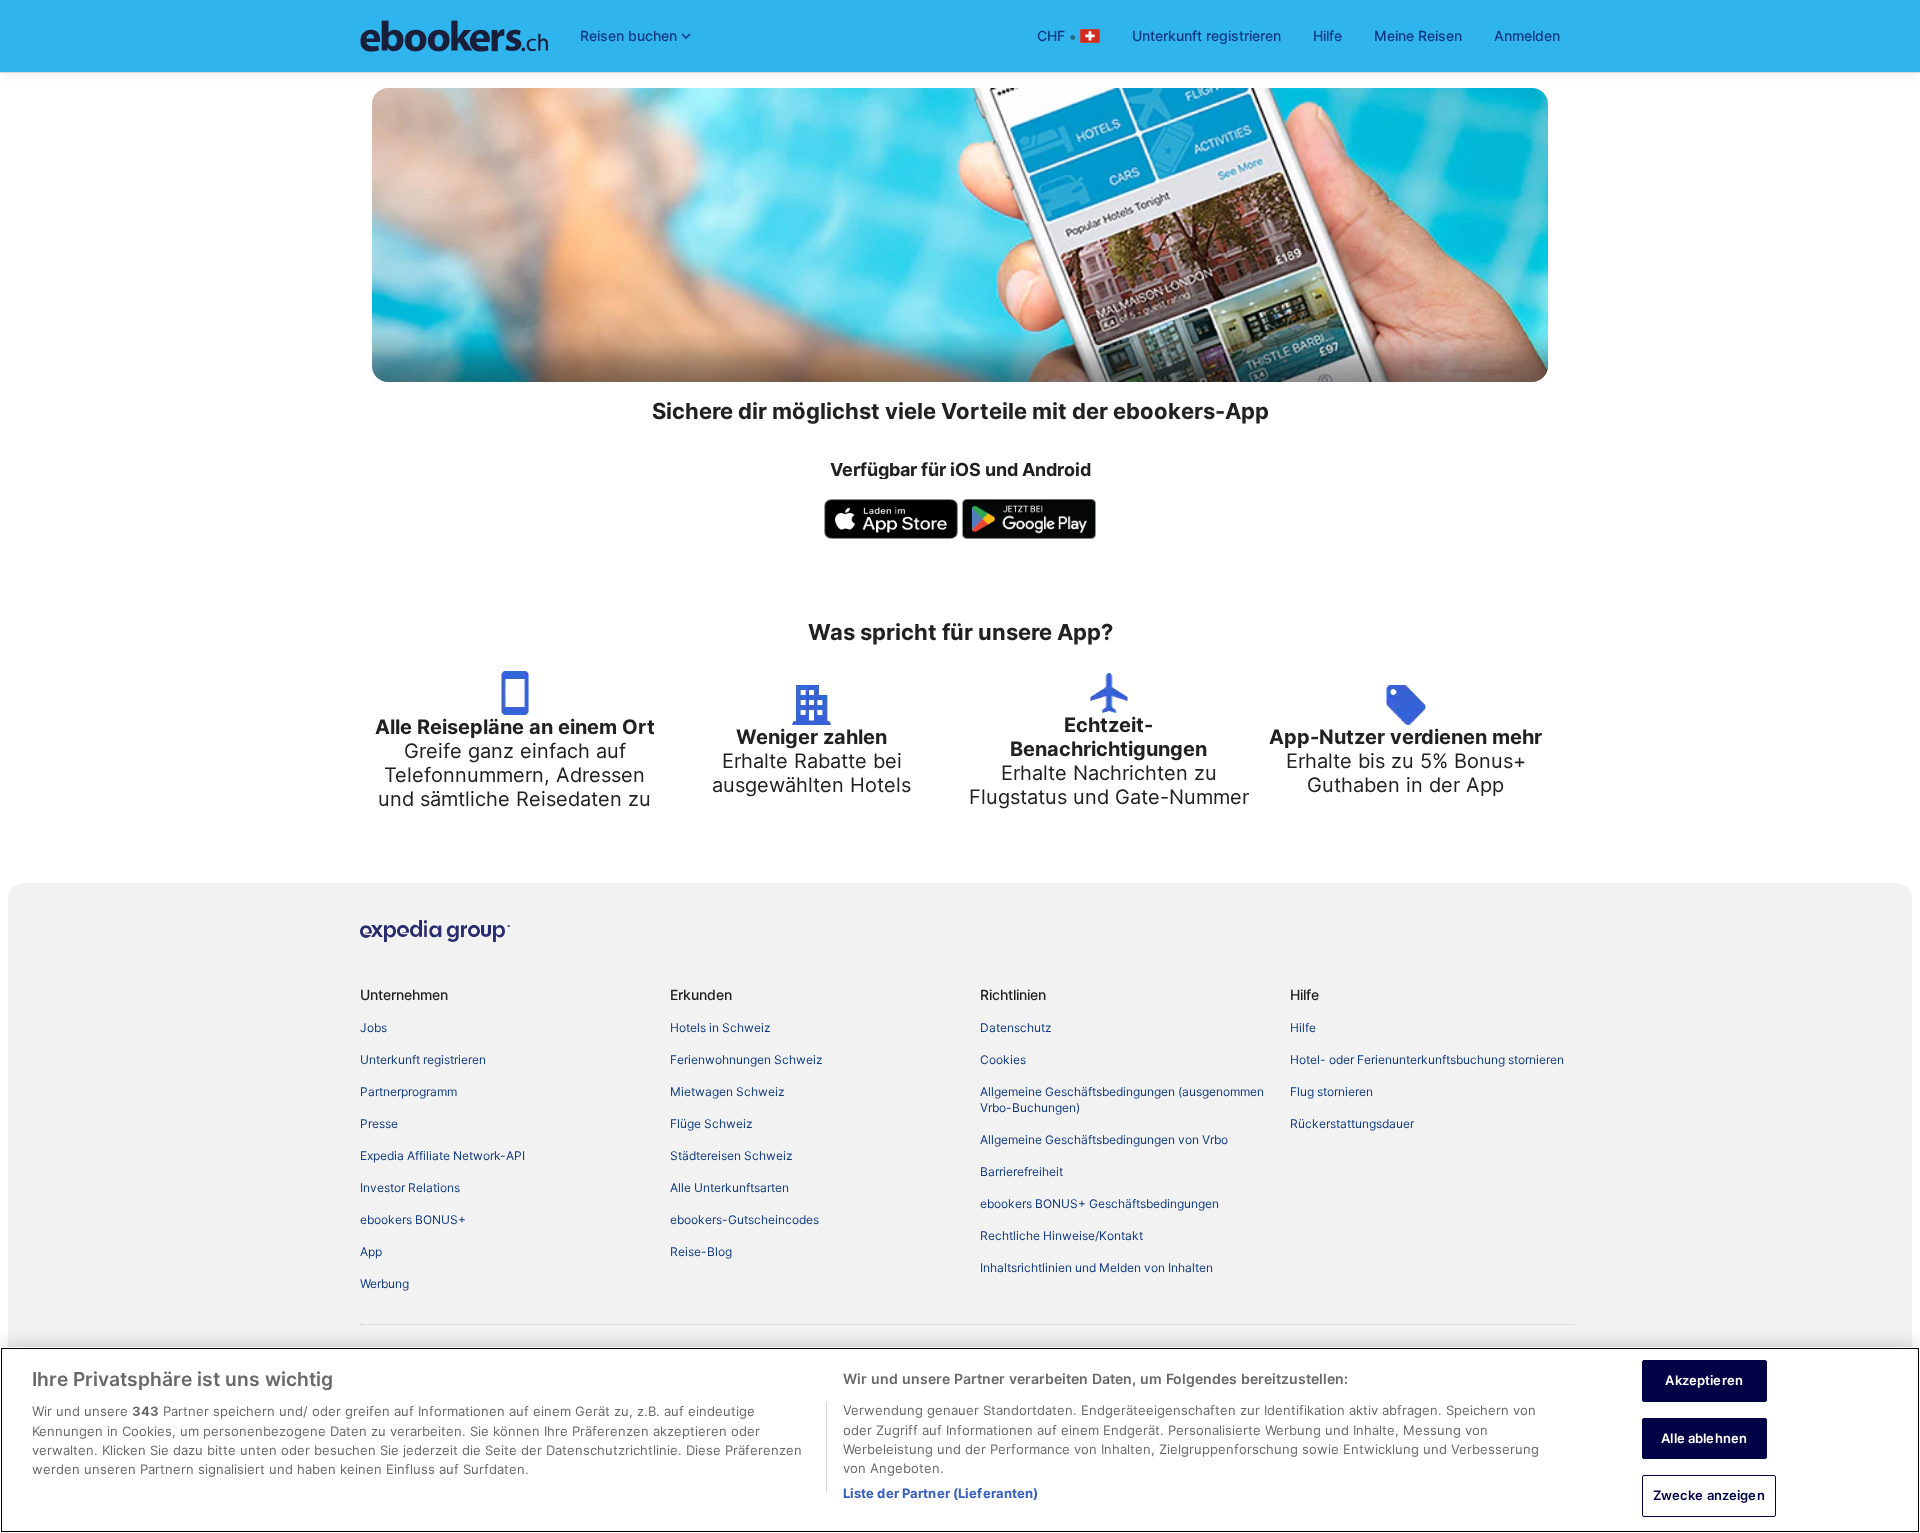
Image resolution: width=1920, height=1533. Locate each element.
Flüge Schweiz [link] (711, 1123)
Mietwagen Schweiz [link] (727, 1091)
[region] (960, 1440)
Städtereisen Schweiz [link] (731, 1155)
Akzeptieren (1703, 1380)
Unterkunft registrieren (1206, 35)
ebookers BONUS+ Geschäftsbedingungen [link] (1099, 1203)
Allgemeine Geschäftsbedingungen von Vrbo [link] (1104, 1139)
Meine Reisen (1418, 35)
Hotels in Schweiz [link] (720, 1027)
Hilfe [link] (1303, 1027)
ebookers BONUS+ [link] (413, 1219)
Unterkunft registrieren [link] (423, 1059)
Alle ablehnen (1704, 1438)
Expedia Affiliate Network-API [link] (442, 1155)
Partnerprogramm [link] (408, 1091)
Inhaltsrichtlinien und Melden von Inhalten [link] (1096, 1267)
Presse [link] (379, 1123)
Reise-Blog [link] (701, 1251)
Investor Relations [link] (410, 1187)
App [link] (371, 1251)
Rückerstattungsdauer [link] (1352, 1123)
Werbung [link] (384, 1283)
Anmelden (1527, 35)
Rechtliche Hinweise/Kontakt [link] (1061, 1235)
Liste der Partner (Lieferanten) (941, 1493)
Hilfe (1327, 35)
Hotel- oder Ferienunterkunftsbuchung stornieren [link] (1427, 1059)
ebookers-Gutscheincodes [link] (744, 1219)
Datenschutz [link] (1016, 1027)
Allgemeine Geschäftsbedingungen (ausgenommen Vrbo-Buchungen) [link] (1122, 1099)
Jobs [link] (373, 1027)
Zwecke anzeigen (1709, 1495)
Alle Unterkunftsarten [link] (729, 1187)
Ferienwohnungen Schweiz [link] (746, 1059)
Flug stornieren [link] (1331, 1091)
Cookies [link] (1003, 1059)
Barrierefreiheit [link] (1021, 1171)
